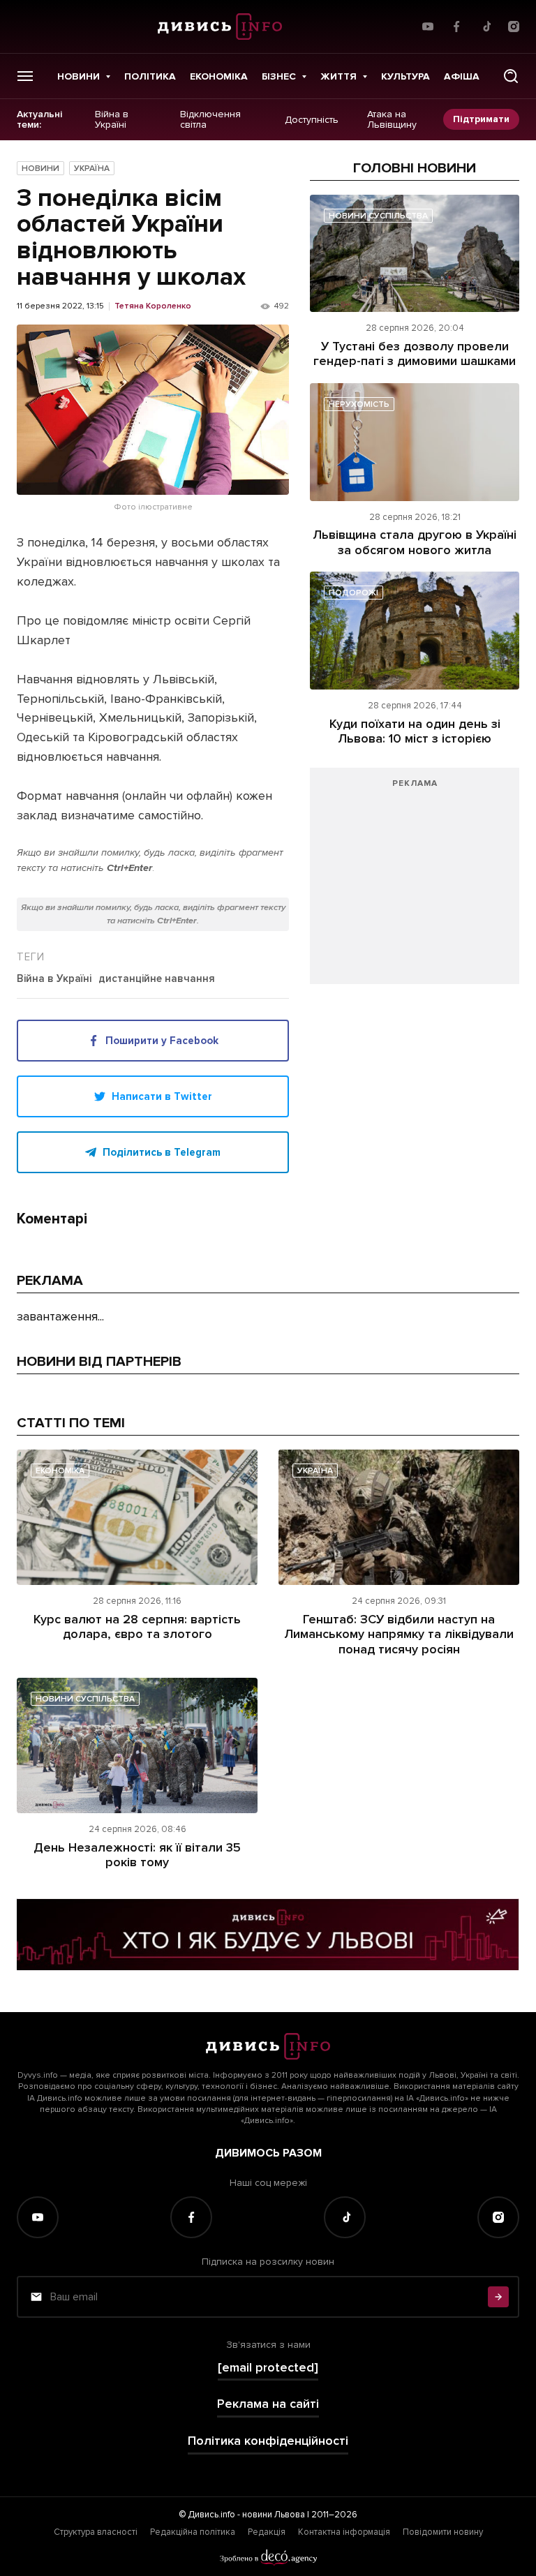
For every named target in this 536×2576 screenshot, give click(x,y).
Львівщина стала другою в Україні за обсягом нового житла (415, 542)
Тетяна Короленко (153, 306)
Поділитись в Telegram (162, 1152)
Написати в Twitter (162, 1096)
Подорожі (353, 593)
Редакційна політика (193, 2532)
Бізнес (279, 76)
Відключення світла (210, 120)
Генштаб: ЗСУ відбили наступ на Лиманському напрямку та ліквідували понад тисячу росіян (399, 1634)
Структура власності (96, 2532)
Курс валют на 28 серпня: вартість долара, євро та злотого (137, 1627)
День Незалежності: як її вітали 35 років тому (137, 1855)
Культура (405, 76)
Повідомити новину (443, 2532)
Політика (150, 76)
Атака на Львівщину (392, 120)
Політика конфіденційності (268, 2441)
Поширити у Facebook (162, 1041)
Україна (92, 169)
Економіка (219, 76)
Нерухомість (359, 404)
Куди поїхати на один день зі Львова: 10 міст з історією (415, 731)
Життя (338, 76)
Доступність (312, 119)
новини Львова (274, 2515)
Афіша (462, 76)
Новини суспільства (378, 216)
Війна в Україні (112, 120)
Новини (79, 76)
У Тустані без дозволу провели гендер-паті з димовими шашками (415, 354)
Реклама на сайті (268, 2404)
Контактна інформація (344, 2532)
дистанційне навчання (157, 979)
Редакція (267, 2532)
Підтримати (481, 119)
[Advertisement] (415, 883)
